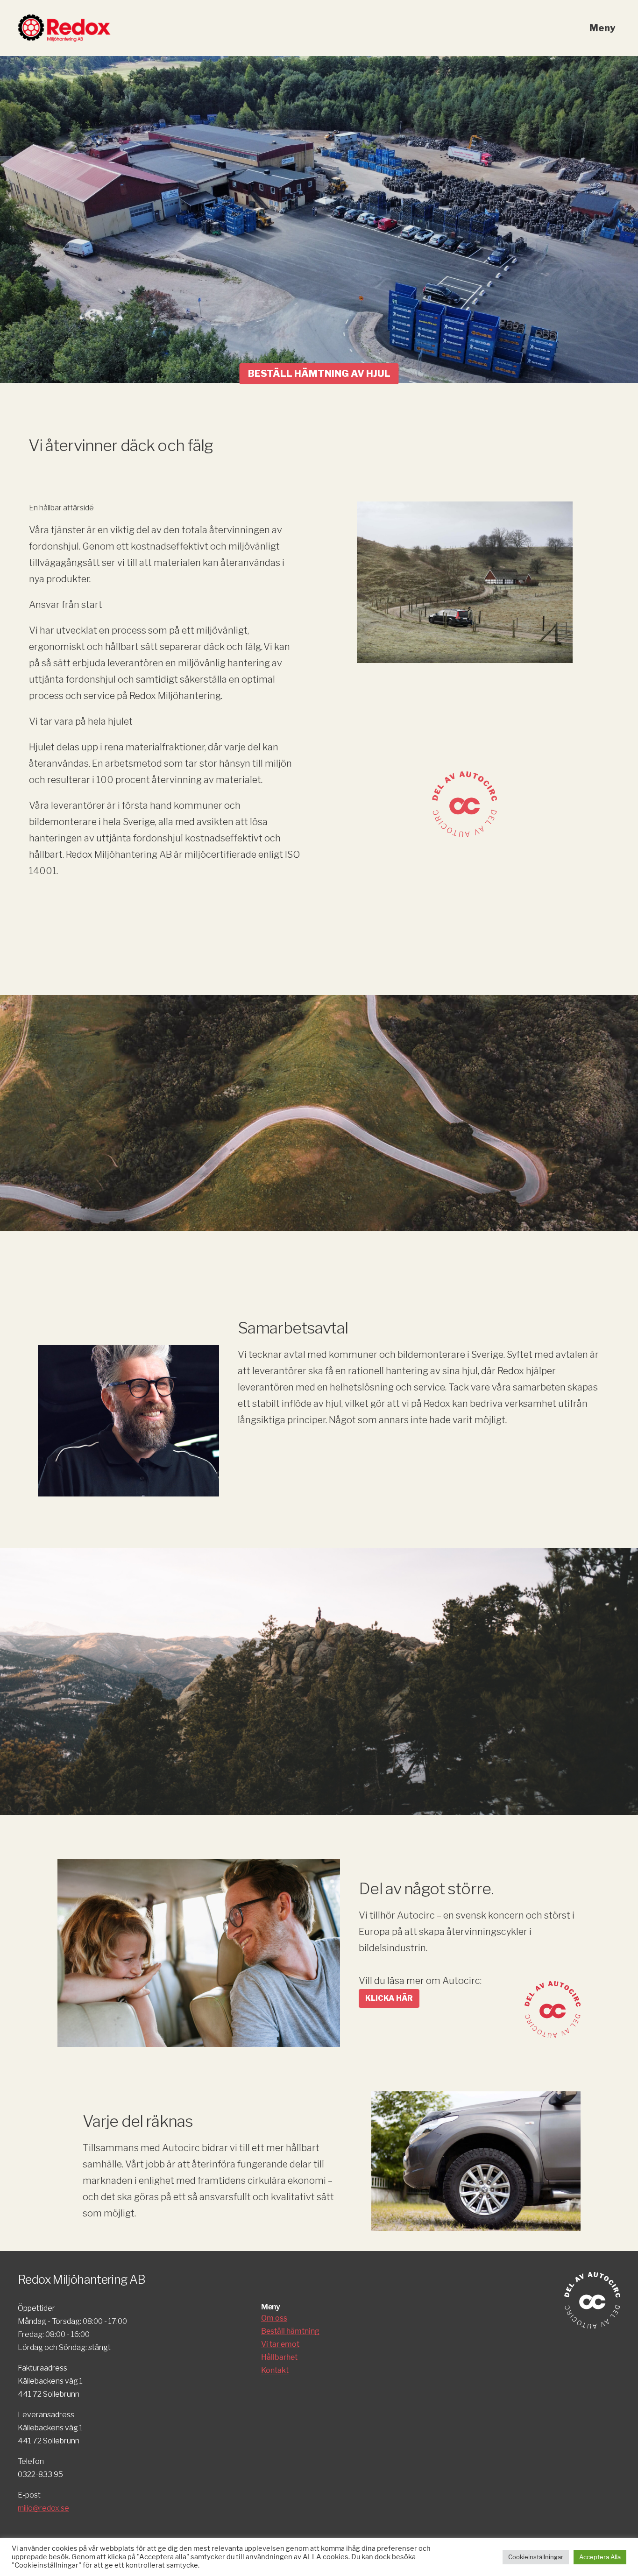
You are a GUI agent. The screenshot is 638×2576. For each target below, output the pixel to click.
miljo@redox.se (43, 2508)
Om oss (274, 2318)
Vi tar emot (280, 2344)
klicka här (389, 1998)
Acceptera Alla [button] (600, 2557)
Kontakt (275, 2370)
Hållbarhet (279, 2357)
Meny (603, 28)
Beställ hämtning (290, 2331)
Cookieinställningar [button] (536, 2557)
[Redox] (64, 20)
